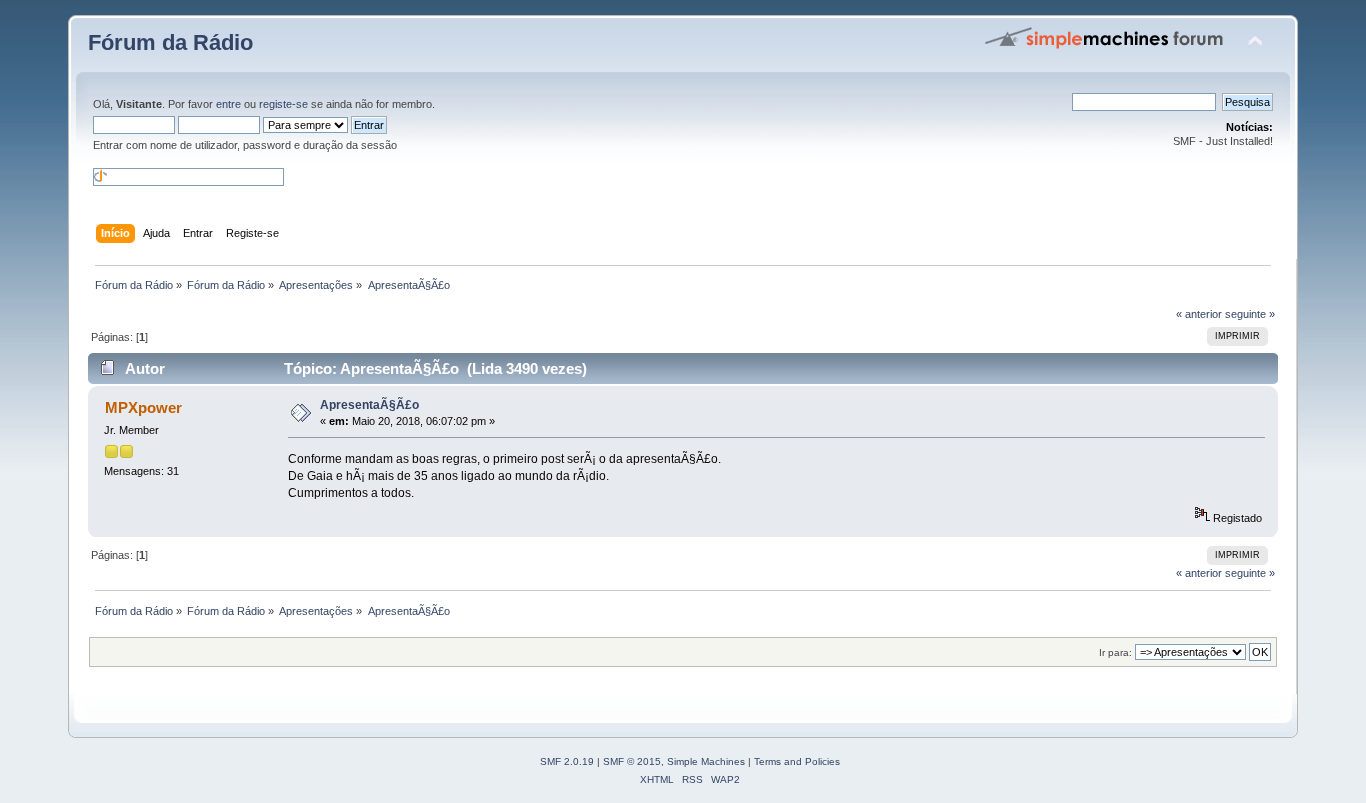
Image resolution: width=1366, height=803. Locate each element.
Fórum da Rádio (170, 42)
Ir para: (1115, 652)
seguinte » (1250, 314)
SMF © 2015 (632, 761)
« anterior (1199, 314)
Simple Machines (706, 761)
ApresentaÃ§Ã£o (369, 405)
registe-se (283, 104)
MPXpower (143, 407)
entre (228, 104)
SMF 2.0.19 (567, 761)
